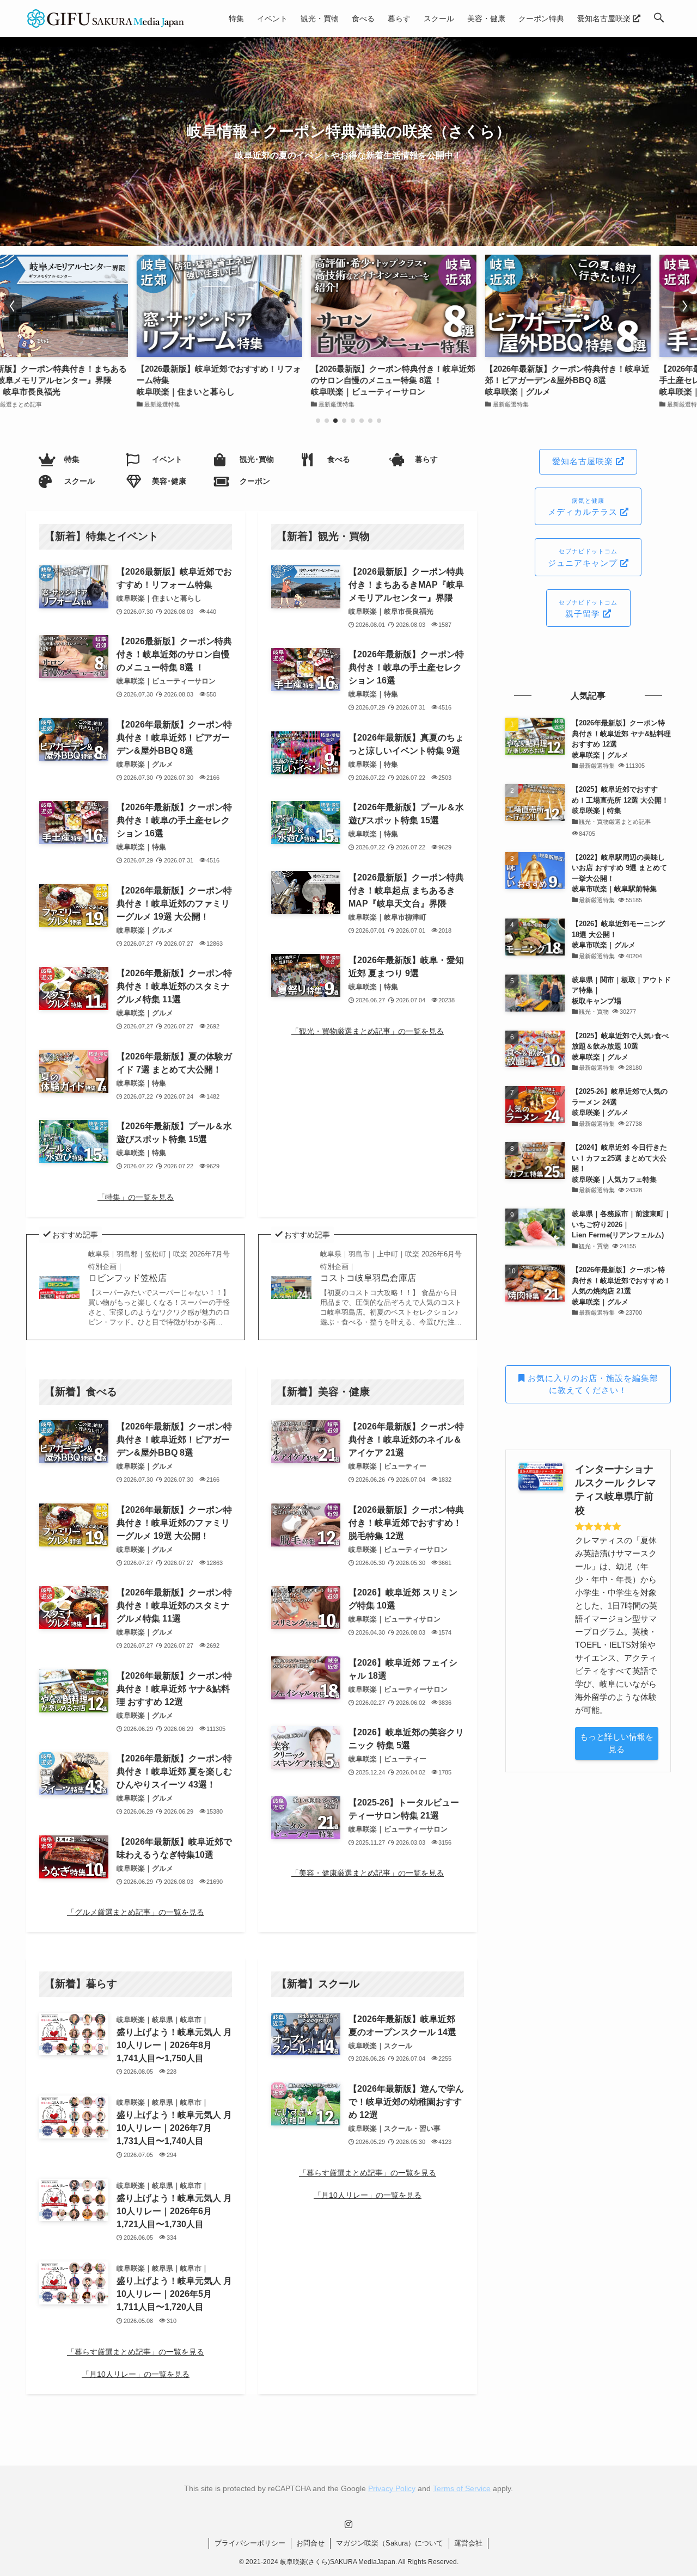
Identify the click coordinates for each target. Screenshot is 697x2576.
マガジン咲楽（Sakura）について (390, 2543)
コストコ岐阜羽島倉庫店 (391, 1266)
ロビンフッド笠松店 (159, 1266)
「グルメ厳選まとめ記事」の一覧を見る (136, 1912)
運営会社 (468, 2543)
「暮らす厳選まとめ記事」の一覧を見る (136, 2352)
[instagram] (348, 2524)
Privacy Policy (392, 2488)
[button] (659, 19)
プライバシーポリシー (250, 2543)
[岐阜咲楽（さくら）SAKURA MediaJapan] (106, 19)
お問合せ (310, 2543)
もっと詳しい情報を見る (617, 1743)
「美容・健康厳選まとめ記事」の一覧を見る (368, 1873)
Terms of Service (462, 2488)
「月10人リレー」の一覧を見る (136, 2374)
